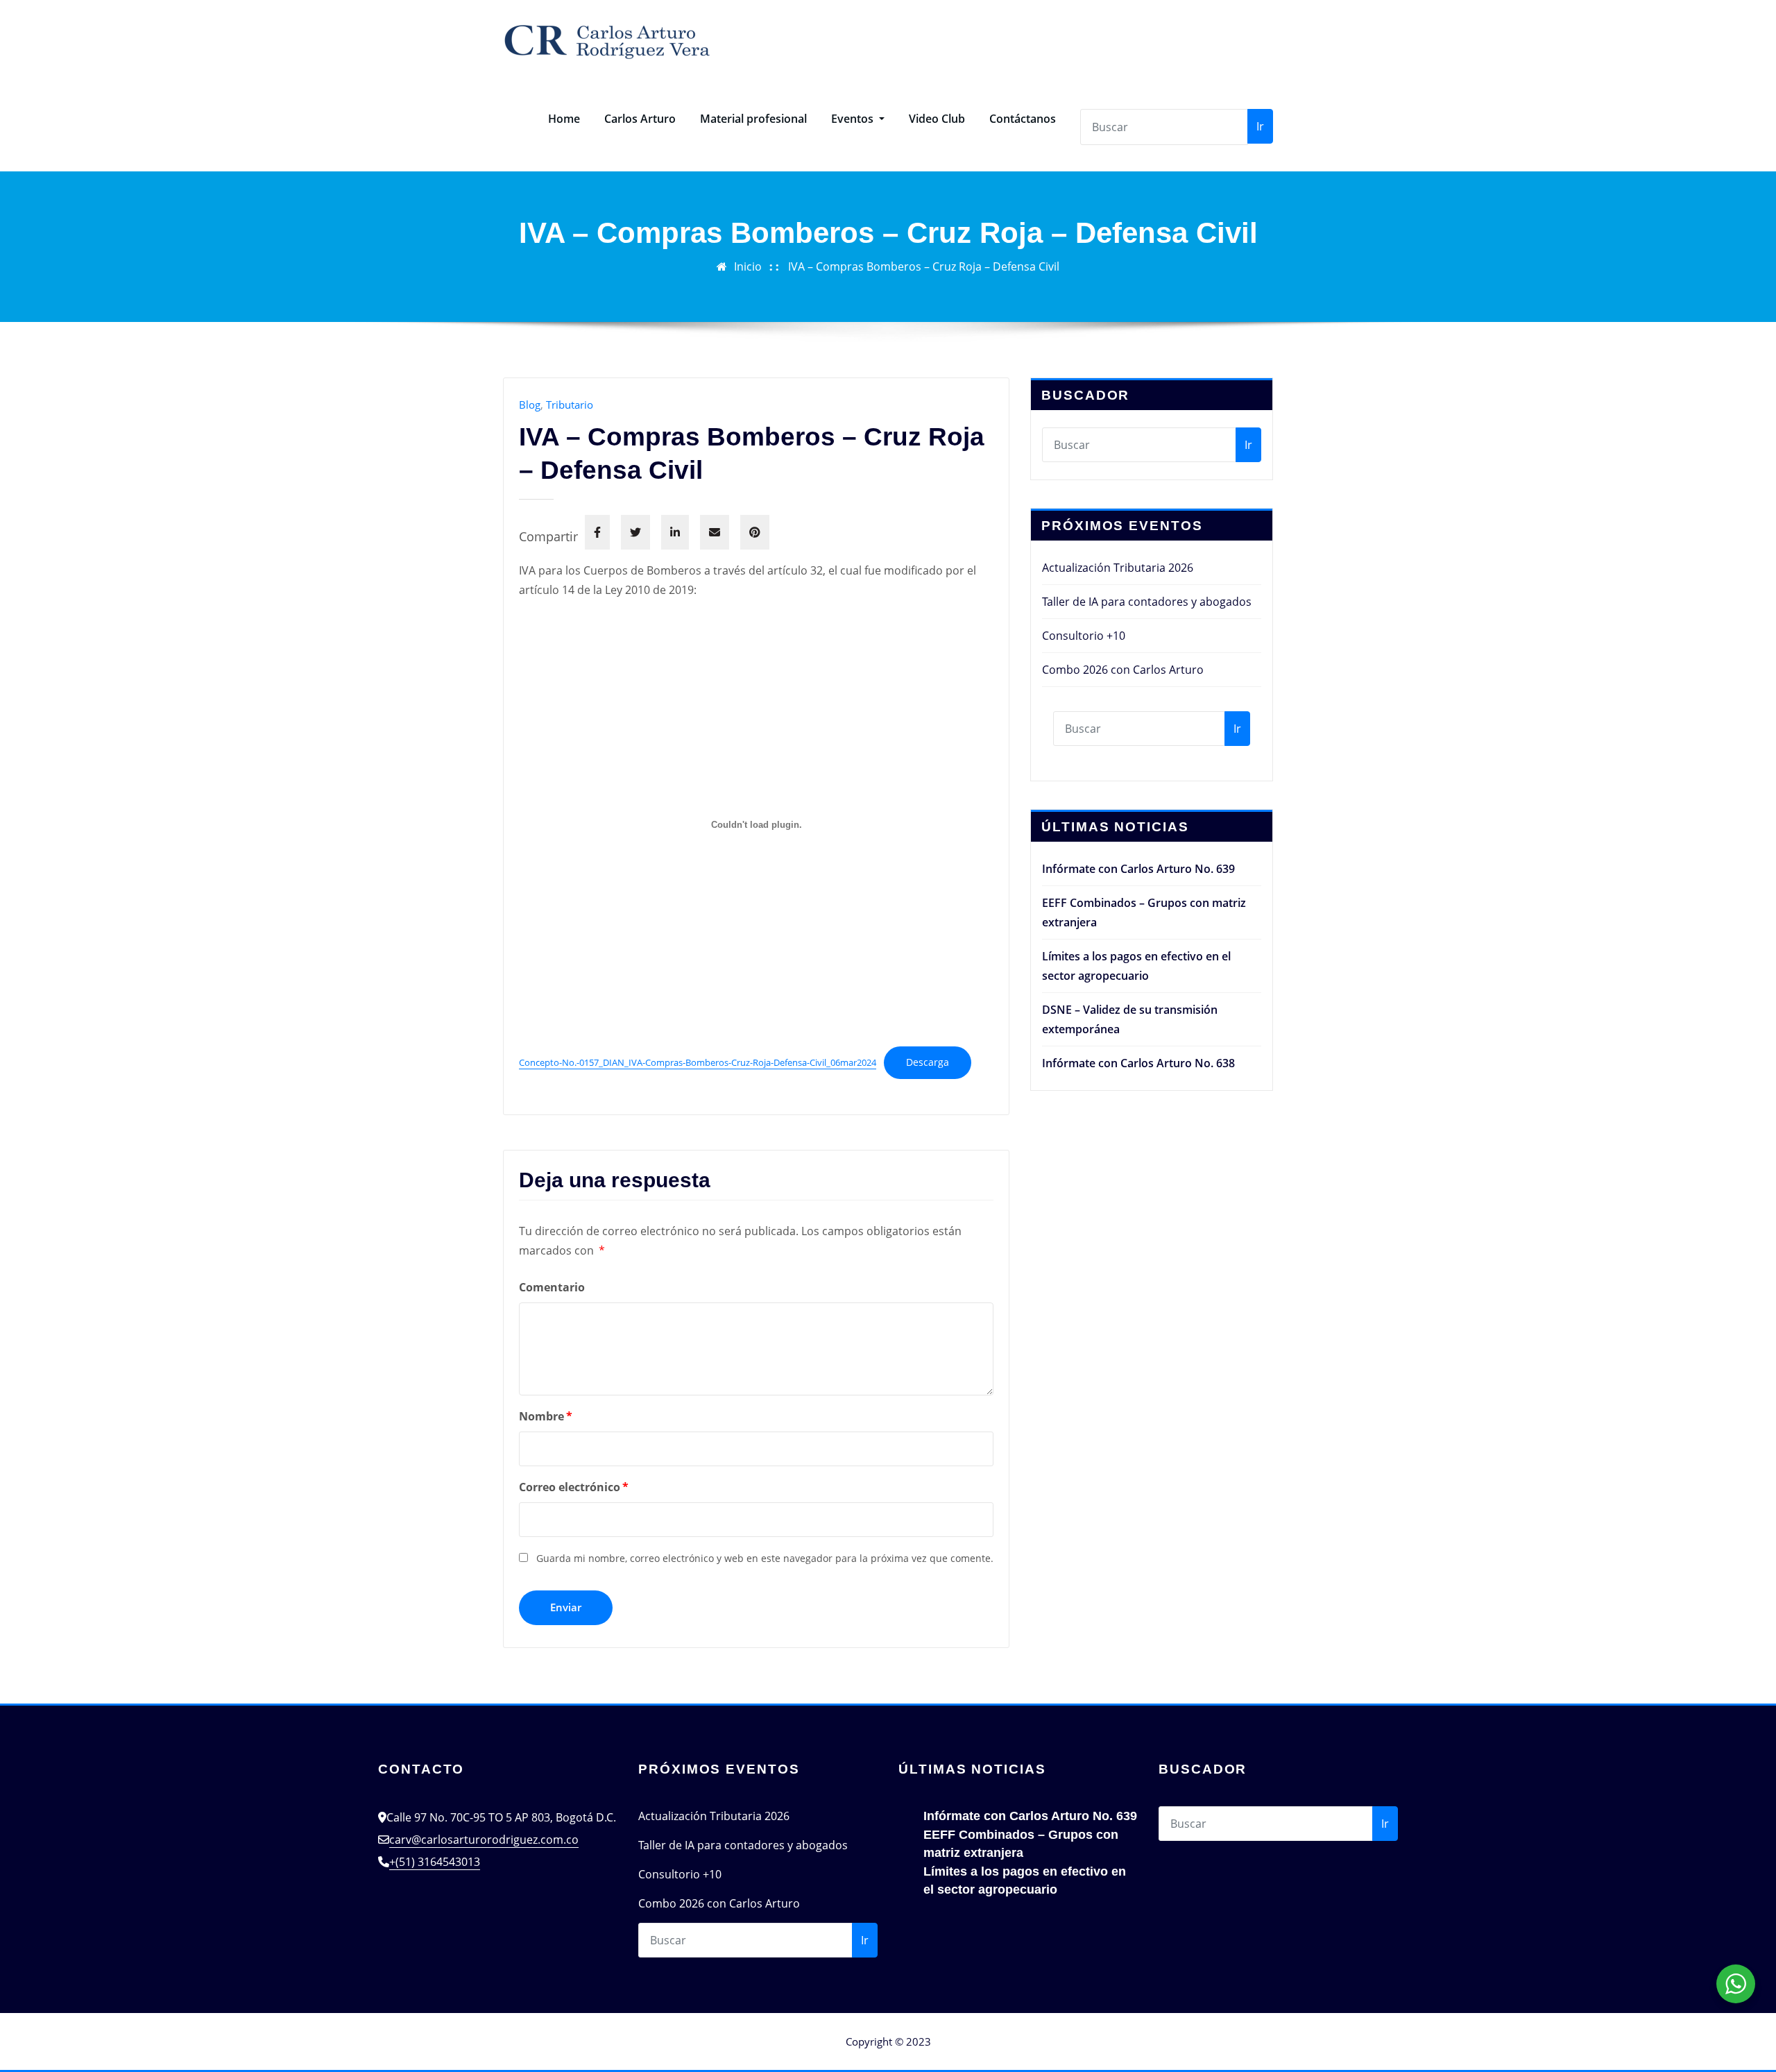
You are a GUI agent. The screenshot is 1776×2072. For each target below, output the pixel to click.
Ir (1260, 126)
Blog (530, 405)
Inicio (748, 266)
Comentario (552, 1287)
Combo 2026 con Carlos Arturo (1123, 670)
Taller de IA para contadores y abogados (1147, 602)
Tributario (570, 405)
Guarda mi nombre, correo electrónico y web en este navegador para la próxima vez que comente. (765, 1558)
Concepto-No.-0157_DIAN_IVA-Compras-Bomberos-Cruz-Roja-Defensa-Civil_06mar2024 (698, 1062)
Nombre (546, 1416)
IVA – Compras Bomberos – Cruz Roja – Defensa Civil (924, 266)
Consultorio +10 (1084, 636)
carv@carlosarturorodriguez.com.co (484, 1840)
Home (564, 119)
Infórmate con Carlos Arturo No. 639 (1138, 869)
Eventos (854, 119)
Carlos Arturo (640, 119)
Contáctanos (1023, 119)
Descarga (928, 1062)
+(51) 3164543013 (435, 1862)
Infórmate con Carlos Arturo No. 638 (1138, 1063)
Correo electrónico (574, 1487)
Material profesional (753, 119)
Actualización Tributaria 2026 (1118, 568)
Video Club (937, 119)
